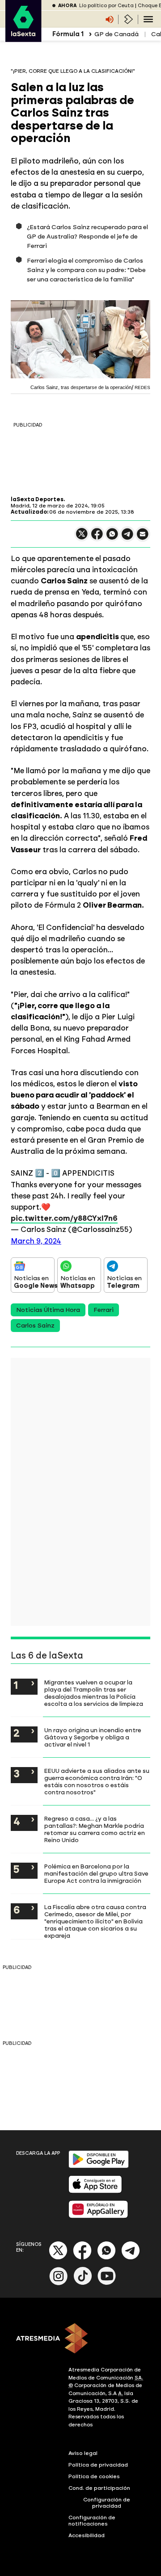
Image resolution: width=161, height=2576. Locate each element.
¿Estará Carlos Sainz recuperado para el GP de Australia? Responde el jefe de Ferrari (87, 237)
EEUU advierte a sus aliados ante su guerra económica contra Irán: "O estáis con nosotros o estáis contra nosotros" (97, 1781)
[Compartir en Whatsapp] (112, 538)
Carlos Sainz (35, 1326)
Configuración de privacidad (107, 2503)
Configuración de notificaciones (92, 2521)
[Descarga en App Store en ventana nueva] (95, 2191)
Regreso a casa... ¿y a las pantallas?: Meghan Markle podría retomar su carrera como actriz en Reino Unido (95, 1829)
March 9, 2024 (36, 1241)
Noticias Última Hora (48, 1310)
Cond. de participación (99, 2488)
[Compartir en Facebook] (97, 538)
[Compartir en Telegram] (127, 538)
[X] (82, 538)
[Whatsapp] (106, 2258)
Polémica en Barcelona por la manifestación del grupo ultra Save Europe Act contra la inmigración (96, 1873)
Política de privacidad (98, 2465)
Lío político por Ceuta (106, 6)
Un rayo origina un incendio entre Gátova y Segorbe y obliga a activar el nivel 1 (93, 1737)
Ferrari (104, 1310)
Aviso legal (83, 2453)
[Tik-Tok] (83, 2283)
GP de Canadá (117, 34)
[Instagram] (59, 2283)
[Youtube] (107, 2283)
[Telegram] (131, 2258)
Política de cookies (94, 2476)
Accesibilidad (87, 2535)
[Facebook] (82, 2258)
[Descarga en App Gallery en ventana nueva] (98, 2216)
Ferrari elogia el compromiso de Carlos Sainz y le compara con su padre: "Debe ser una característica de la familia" (86, 270)
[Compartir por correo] (143, 538)
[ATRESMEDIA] (80, 2339)
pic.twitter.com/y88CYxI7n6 (64, 1218)
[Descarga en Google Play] (99, 2166)
